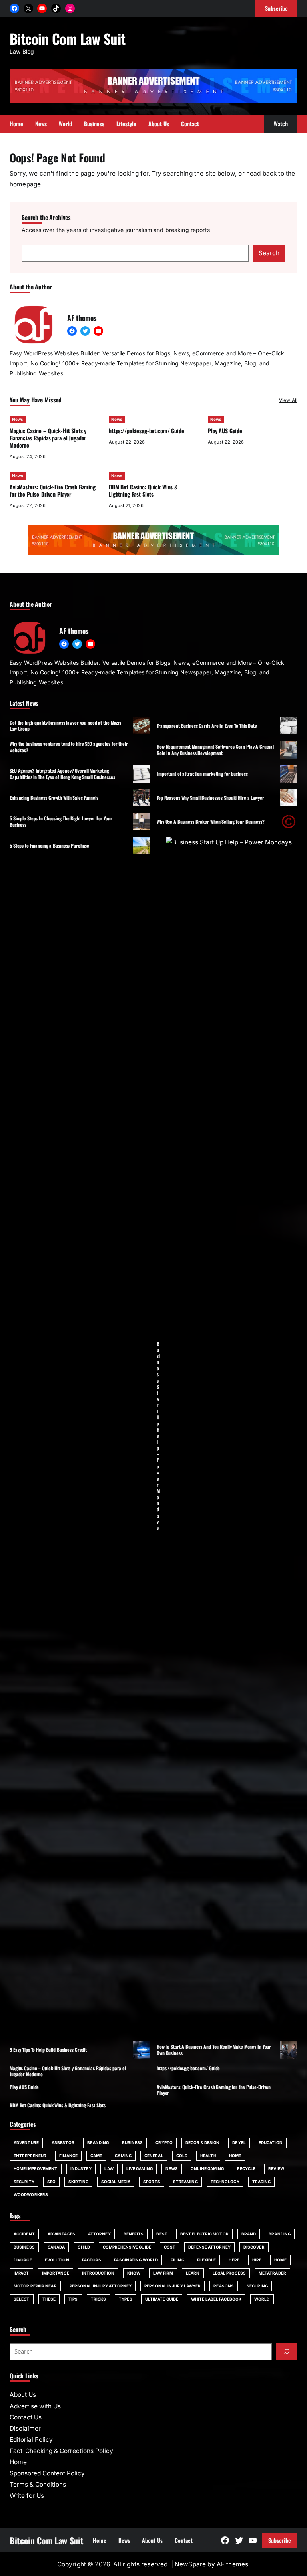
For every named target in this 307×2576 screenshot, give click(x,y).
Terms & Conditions (38, 2484)
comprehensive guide (127, 2247)
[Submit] (287, 2352)
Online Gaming (207, 2168)
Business (133, 2142)
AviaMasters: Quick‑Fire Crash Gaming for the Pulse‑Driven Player (53, 490)
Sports (152, 2182)
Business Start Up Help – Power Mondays (158, 1436)
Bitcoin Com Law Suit (68, 38)
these (49, 2299)
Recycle (246, 2168)
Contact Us (26, 2417)
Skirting (78, 2182)
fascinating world (136, 2260)
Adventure (26, 2142)
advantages (61, 2234)
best (162, 2234)
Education (271, 2142)
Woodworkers (31, 2194)
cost (170, 2247)
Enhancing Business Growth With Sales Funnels (54, 798)
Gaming (123, 2156)
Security (24, 2182)
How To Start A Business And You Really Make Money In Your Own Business (214, 2049)
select (22, 2299)
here (234, 2260)
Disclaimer (25, 2428)
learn (193, 2273)
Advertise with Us (35, 2406)
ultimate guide (162, 2299)
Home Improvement (36, 2168)
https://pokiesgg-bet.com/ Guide (147, 431)
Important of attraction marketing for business (202, 774)
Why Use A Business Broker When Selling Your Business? (211, 821)
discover (254, 2247)
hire (257, 2260)
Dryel (239, 2142)
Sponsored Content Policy (47, 2473)
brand (249, 2234)
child (84, 2247)
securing (257, 2286)
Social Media (116, 2182)
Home (235, 2156)
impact (21, 2273)
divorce (23, 2260)
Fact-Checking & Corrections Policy (61, 2451)
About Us (23, 2395)
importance (56, 2273)
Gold (182, 2156)
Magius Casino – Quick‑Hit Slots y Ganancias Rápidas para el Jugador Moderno (48, 438)
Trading (262, 2182)
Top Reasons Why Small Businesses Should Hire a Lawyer (210, 798)
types (126, 2299)
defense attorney (209, 2247)
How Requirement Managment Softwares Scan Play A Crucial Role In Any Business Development (215, 749)
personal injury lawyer (172, 2286)
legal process (229, 2273)
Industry (81, 2168)
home (280, 2260)
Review (276, 2168)
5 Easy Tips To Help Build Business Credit (48, 2050)
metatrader (272, 2273)
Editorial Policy (31, 2440)
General (154, 2156)
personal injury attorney (101, 2286)
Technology (225, 2182)
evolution (57, 2260)
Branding (98, 2142)
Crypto (164, 2142)
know (134, 2273)
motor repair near (35, 2286)
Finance (68, 2156)
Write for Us (27, 2496)
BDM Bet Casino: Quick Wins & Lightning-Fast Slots (143, 490)
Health (208, 2156)
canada (56, 2247)
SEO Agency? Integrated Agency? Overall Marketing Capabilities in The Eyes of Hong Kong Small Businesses (62, 773)
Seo (51, 2182)
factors (92, 2260)
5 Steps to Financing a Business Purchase (49, 845)
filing (177, 2260)
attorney (99, 2234)
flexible (207, 2260)
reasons (224, 2286)
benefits (134, 2234)
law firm (163, 2273)
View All (288, 400)
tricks (99, 2299)
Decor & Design (202, 2142)
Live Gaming (140, 2168)
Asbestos (63, 2142)
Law (109, 2168)
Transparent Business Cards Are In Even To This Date (207, 726)
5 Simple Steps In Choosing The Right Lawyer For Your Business (61, 821)
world (262, 2299)
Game (96, 2156)
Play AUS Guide (225, 431)
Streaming (185, 2182)
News (18, 419)
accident (24, 2234)
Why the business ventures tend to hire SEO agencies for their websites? (69, 747)
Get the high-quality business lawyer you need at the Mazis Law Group (65, 725)
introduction (98, 2273)
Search (269, 253)
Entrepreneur (30, 2156)
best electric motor (204, 2234)
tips (73, 2299)
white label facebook (216, 2299)
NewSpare (190, 2564)
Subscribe (280, 2540)
